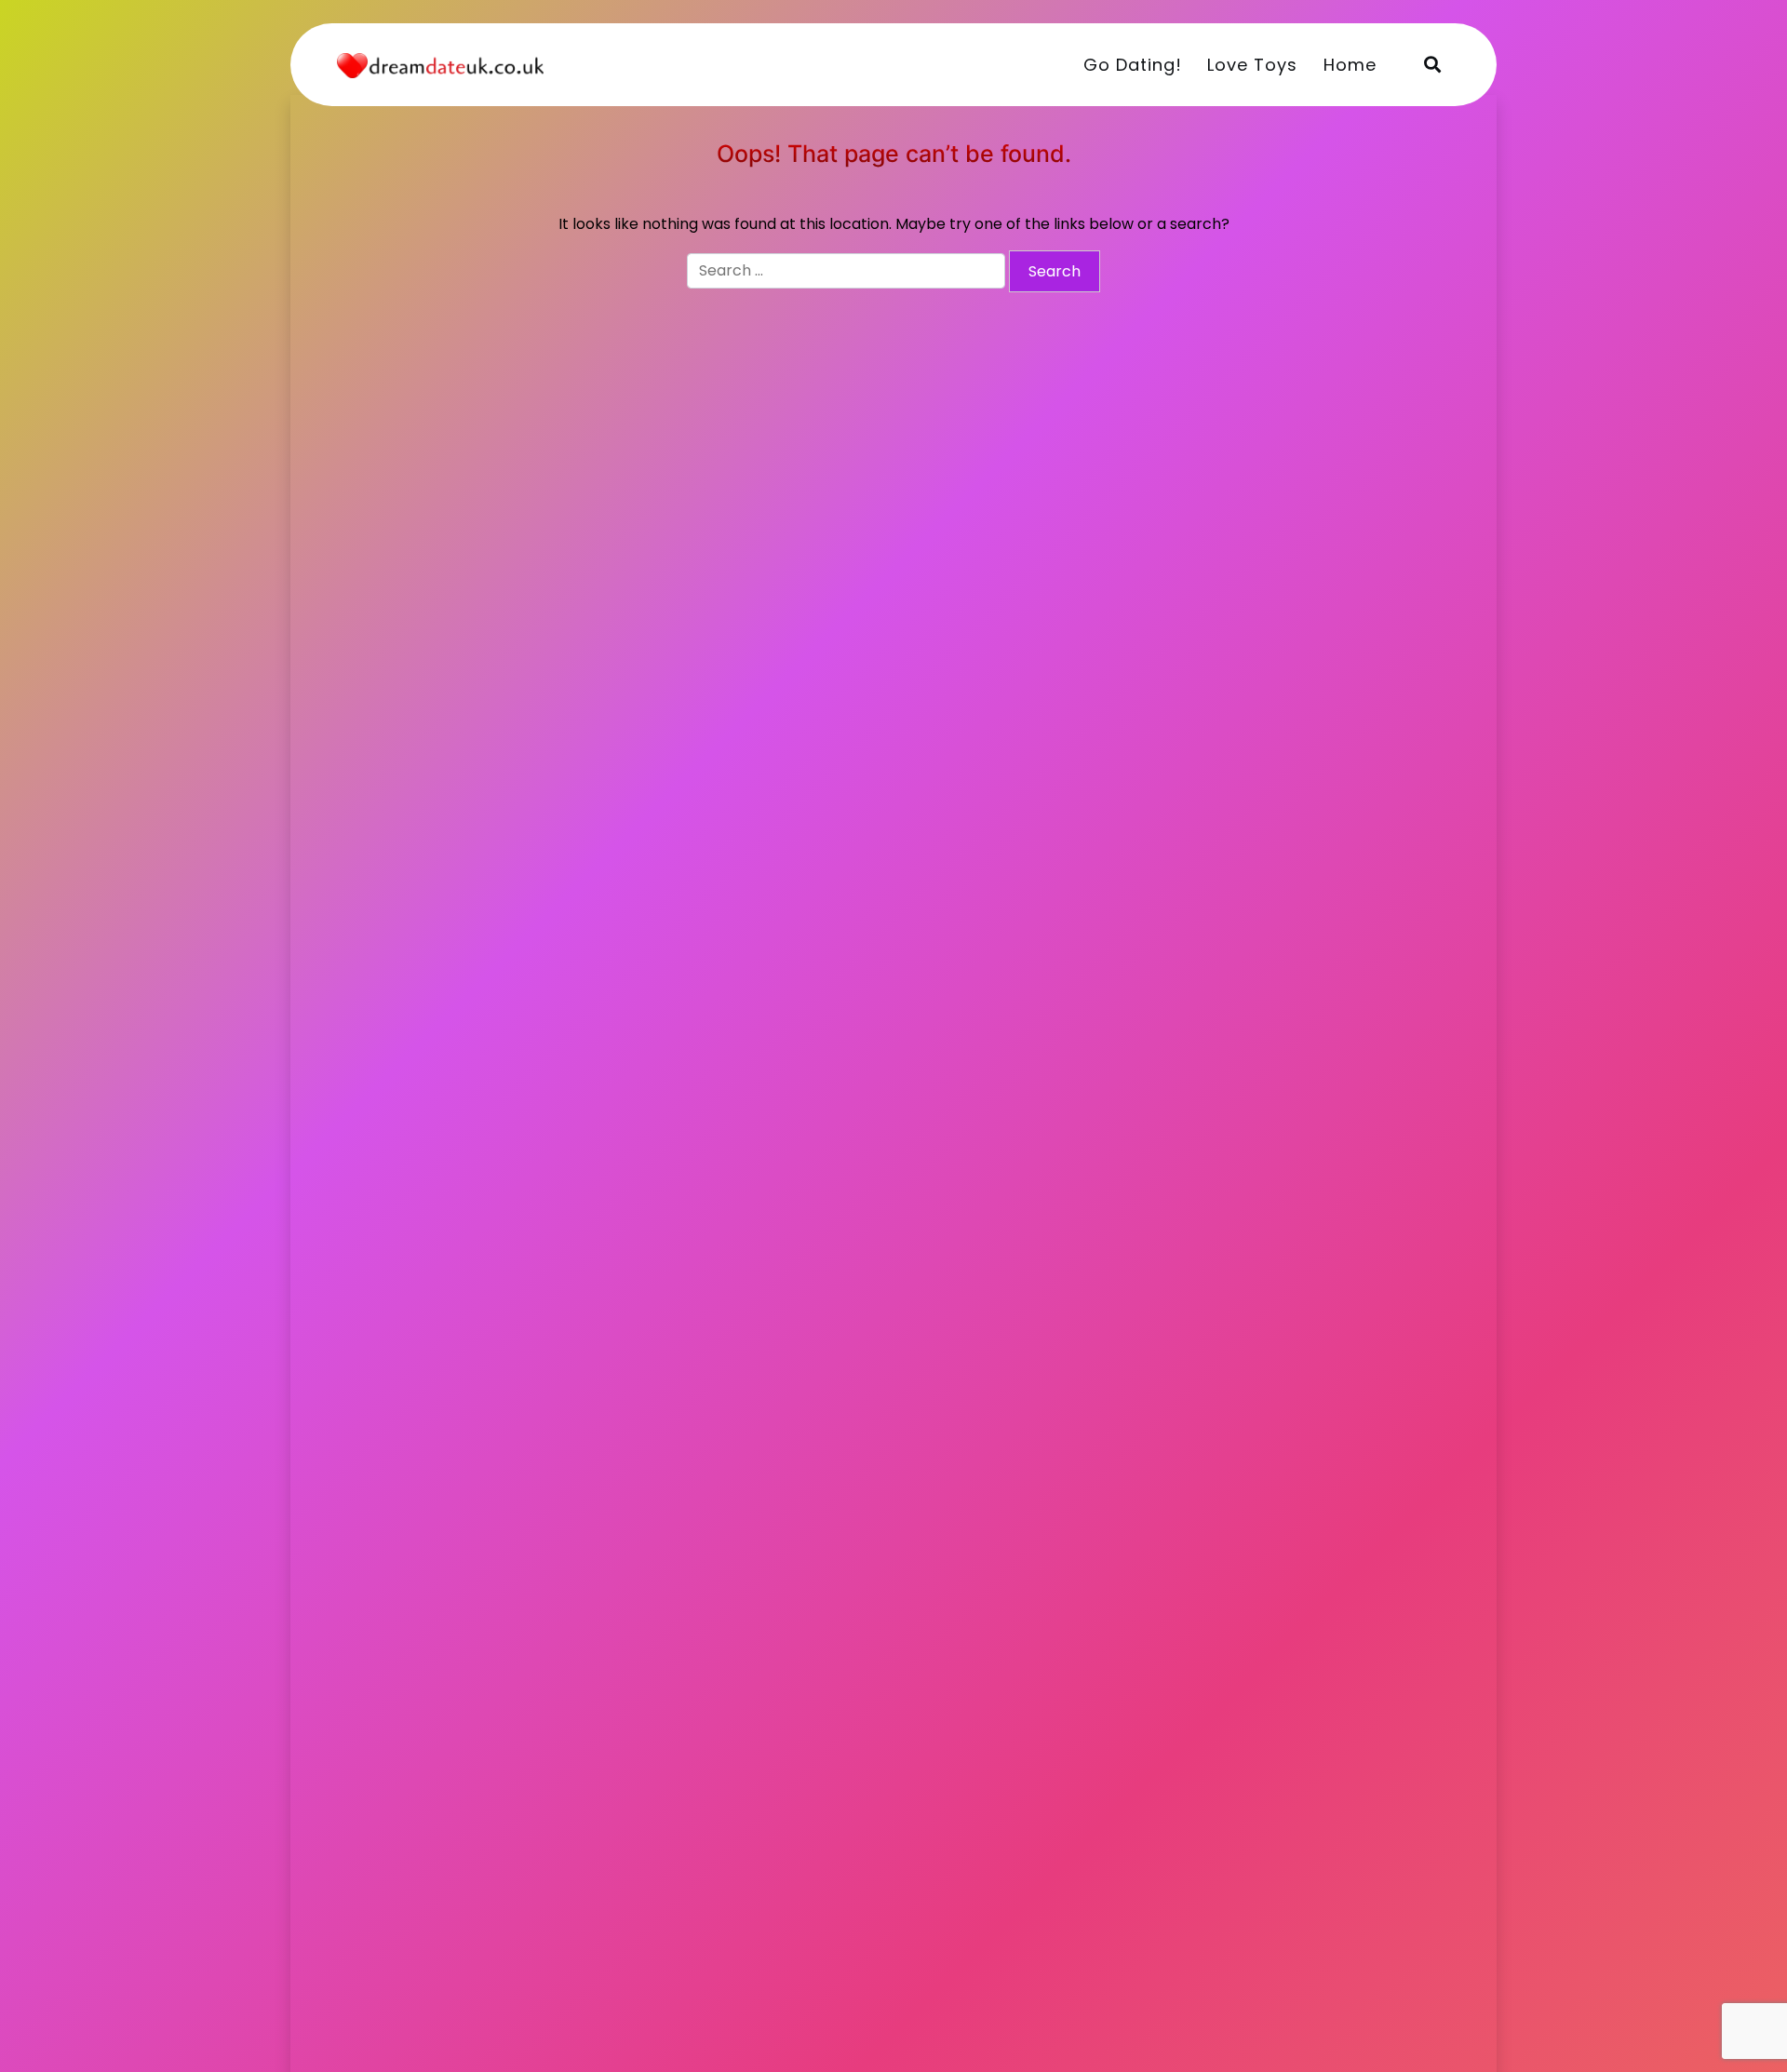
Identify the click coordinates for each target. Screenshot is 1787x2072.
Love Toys (1252, 65)
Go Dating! (1133, 65)
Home (1350, 65)
